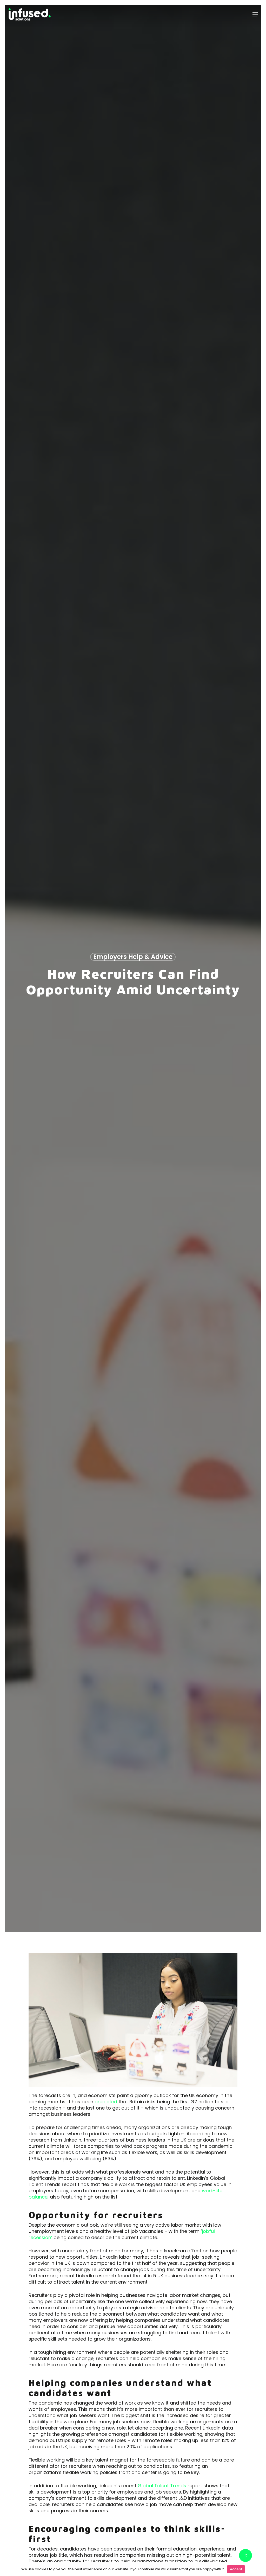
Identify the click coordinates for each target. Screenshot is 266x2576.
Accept (236, 2569)
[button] (255, 14)
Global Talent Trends (162, 2486)
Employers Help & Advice (133, 957)
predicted (106, 2102)
